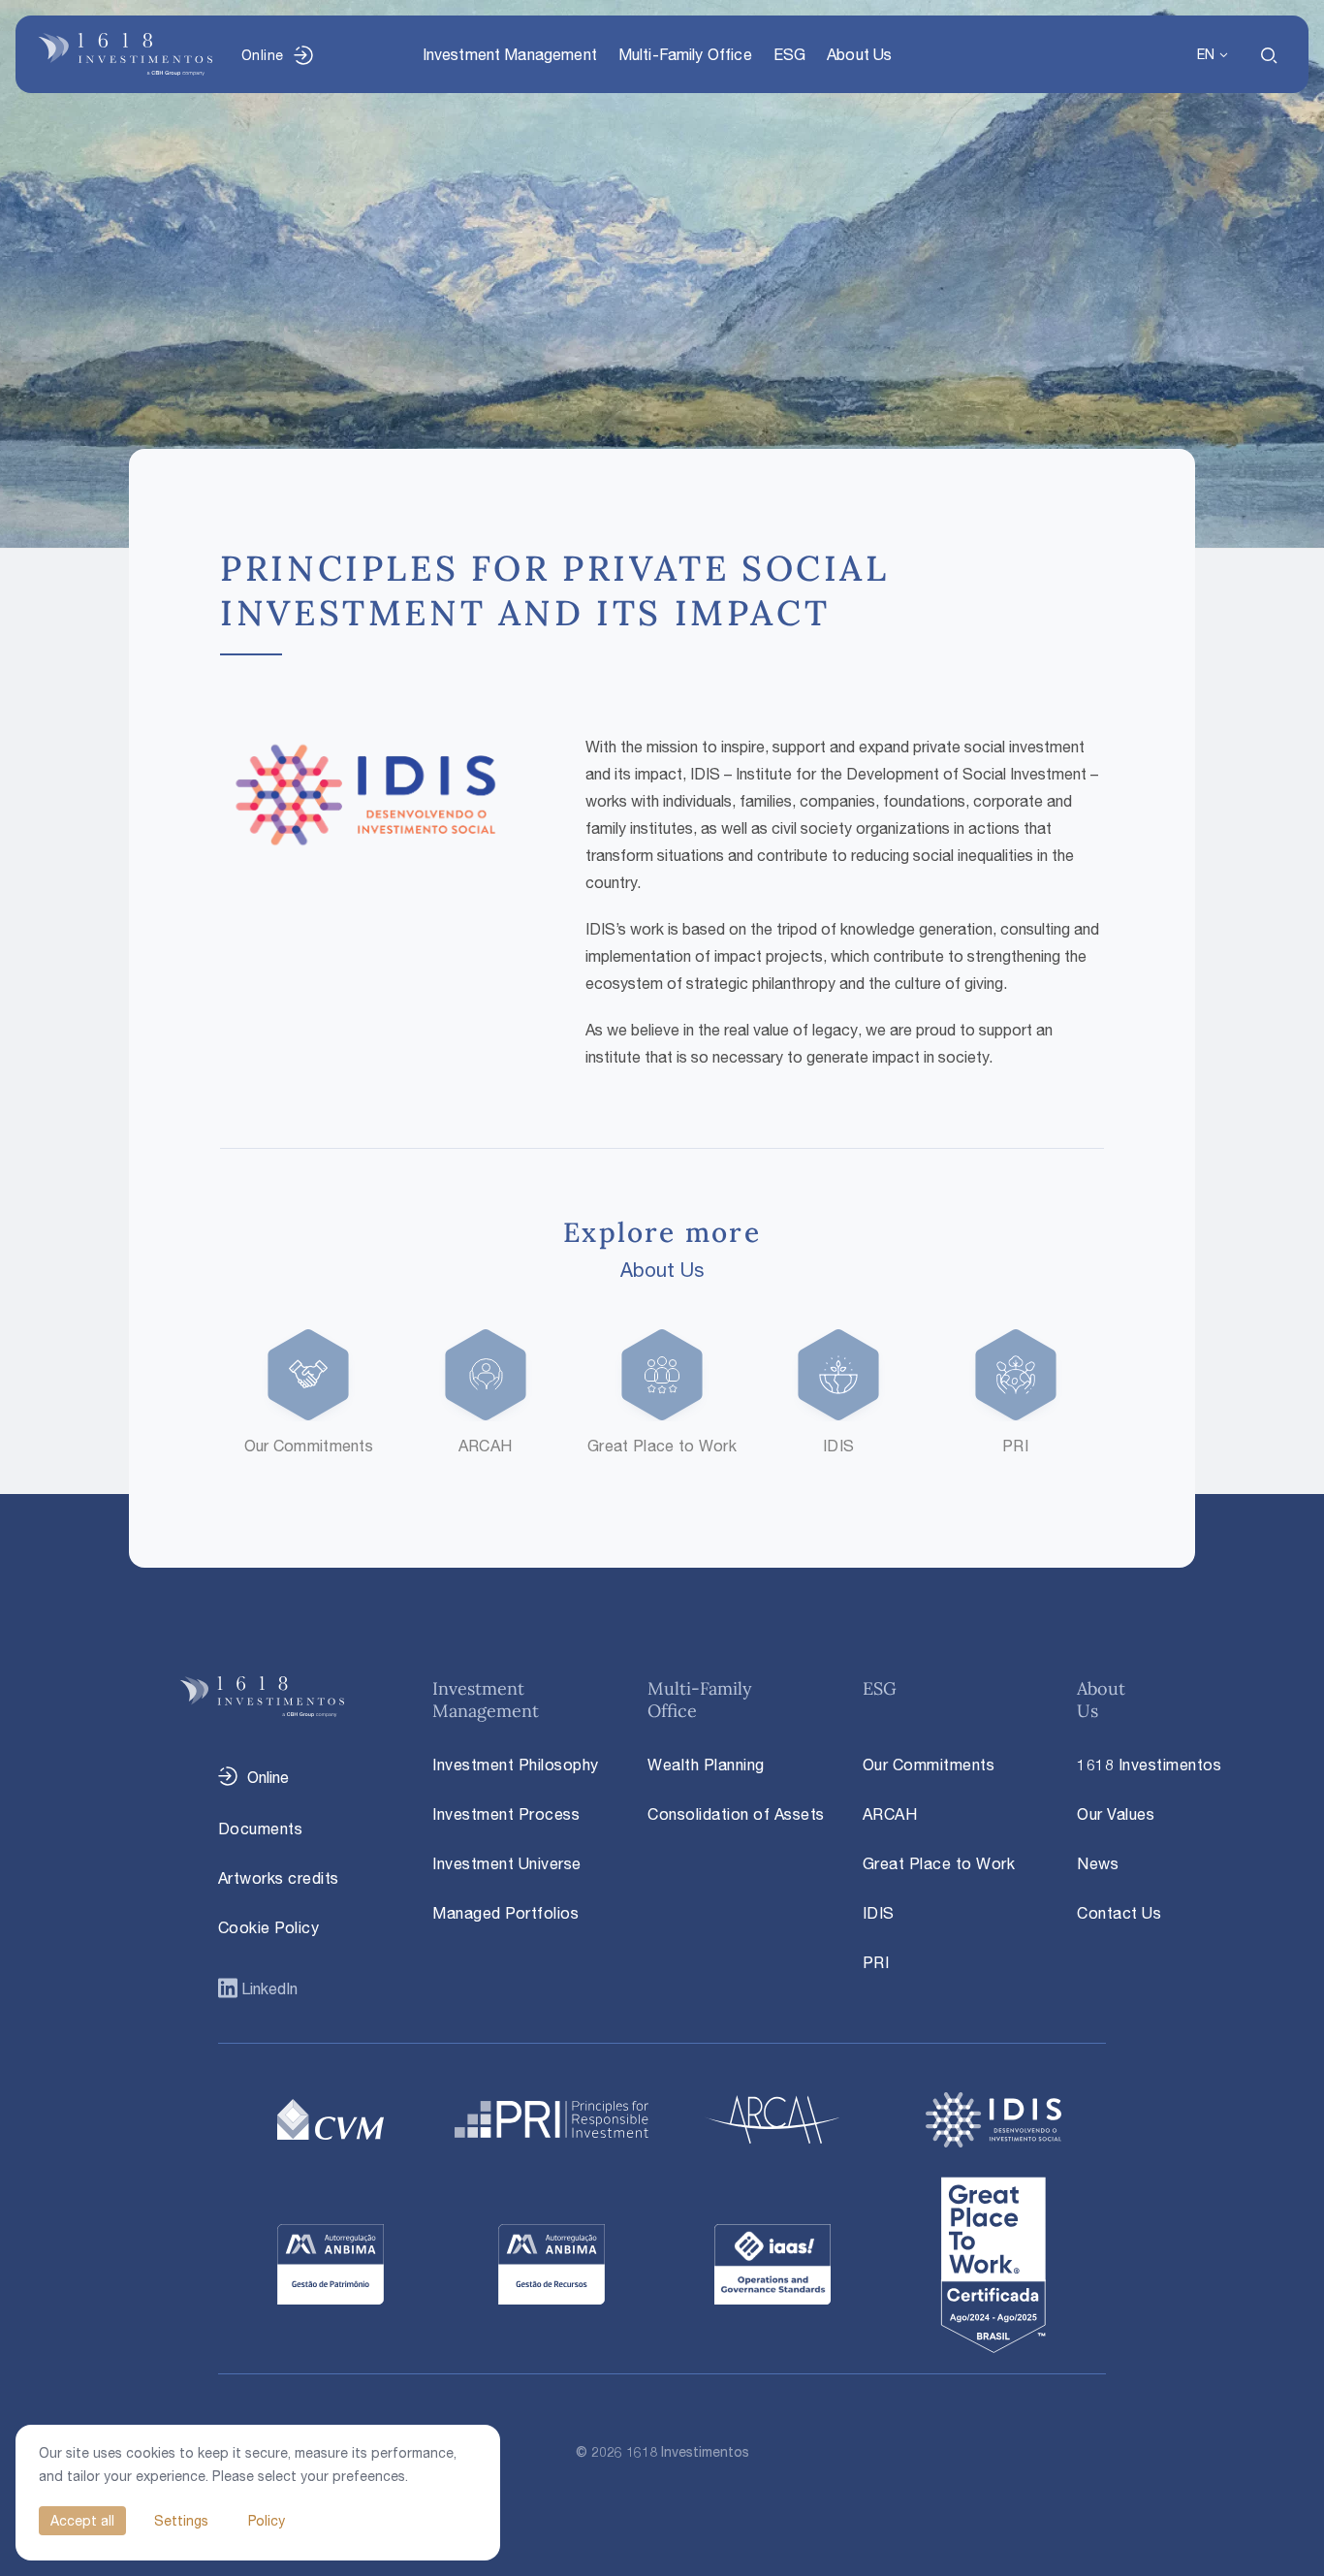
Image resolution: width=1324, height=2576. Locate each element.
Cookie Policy (269, 1927)
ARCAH (890, 1814)
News (1098, 1863)
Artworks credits (279, 1878)
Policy (267, 2520)
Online (262, 55)
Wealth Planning (706, 1765)
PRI (876, 1962)
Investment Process (506, 1814)
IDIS (879, 1913)
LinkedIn (268, 1988)
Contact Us (1119, 1913)
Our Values (1116, 1814)
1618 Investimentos (1149, 1765)
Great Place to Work (939, 1863)
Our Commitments (929, 1765)
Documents (261, 1829)
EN (1206, 54)
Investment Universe (507, 1863)
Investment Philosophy (516, 1765)
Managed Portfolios (505, 1913)
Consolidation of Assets (736, 1814)
